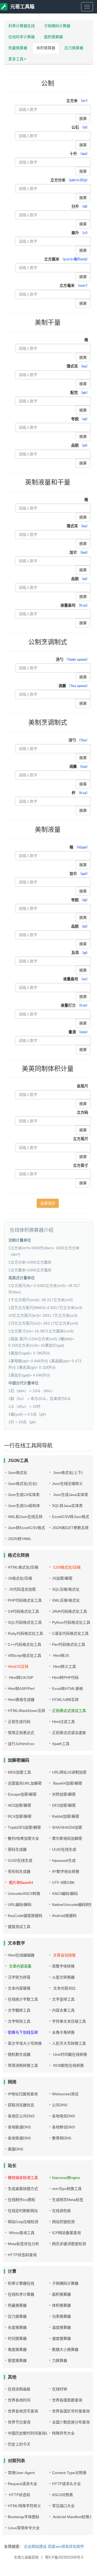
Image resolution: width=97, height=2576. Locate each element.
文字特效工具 (19, 2021)
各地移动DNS (63, 2127)
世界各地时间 (19, 2400)
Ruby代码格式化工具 (25, 1633)
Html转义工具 (64, 1666)
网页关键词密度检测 (69, 2244)
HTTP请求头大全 (66, 2484)
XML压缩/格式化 (66, 1600)
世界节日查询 (19, 2422)
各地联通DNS (19, 2127)
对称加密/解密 (64, 1794)
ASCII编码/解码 (65, 1894)
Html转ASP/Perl (21, 1689)
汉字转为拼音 (19, 1977)
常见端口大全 (63, 2506)
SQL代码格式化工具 (25, 1622)
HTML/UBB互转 (65, 1700)
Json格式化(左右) (23, 1484)
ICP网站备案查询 (66, 2233)
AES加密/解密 (20, 1805)
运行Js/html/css (21, 1744)
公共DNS (60, 2105)
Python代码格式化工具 (71, 1622)
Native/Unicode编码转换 (72, 1905)
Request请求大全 (22, 2484)
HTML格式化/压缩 (23, 1567)
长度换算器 (17, 2327)
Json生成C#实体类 (24, 1495)
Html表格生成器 (21, 1700)
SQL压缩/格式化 (66, 1589)
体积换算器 (46, 48)
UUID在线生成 (64, 1849)
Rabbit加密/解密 (66, 1816)
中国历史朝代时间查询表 (29, 2433)
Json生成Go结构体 (24, 1506)
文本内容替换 (19, 1988)
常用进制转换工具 (23, 2065)
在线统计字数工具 (23, 1999)
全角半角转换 (63, 2032)
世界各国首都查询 (67, 2400)
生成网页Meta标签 (68, 2200)
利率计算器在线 (22, 26)
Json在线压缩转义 (67, 1484)
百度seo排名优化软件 (66, 2546)
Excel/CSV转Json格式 (71, 1517)
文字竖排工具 (63, 1999)
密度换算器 (17, 2361)
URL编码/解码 (20, 1905)
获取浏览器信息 (21, 2105)
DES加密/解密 (64, 1805)
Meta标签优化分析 (23, 2244)
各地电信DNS (63, 2116)
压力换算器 (74, 48)
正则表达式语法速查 (69, 1733)
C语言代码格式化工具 (70, 1633)
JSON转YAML (20, 1539)
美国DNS (15, 2149)
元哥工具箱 (22, 7)
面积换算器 (53, 37)
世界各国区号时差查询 (71, 2411)
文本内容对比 (64, 1988)
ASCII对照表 (63, 2495)
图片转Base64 (20, 1883)
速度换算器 (61, 2338)
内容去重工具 (63, 2010)
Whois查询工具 (21, 2233)
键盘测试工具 (19, 1927)
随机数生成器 (19, 2054)
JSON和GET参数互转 (70, 1528)
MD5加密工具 (19, 1772)
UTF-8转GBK (63, 1883)
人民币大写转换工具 (69, 2043)
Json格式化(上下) (67, 1473)
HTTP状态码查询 (22, 2255)
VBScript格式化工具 (25, 1655)
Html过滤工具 (63, 1722)
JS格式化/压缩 (20, 1578)
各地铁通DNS (19, 2138)
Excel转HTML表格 (67, 1689)
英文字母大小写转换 (25, 2043)
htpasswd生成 (64, 1860)
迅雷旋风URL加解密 (25, 1783)
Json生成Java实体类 (70, 1495)
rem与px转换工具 (67, 2189)
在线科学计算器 (22, 37)
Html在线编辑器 (21, 1955)
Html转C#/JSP (20, 1678)
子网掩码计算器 (57, 26)
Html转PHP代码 (65, 1678)
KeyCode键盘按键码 (25, 1916)
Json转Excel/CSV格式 (26, 1528)
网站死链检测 (63, 2222)
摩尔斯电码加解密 (67, 1838)
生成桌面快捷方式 (23, 2189)
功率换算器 (61, 2316)
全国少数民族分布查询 (71, 2422)
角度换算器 (17, 2349)
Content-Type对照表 (69, 2473)
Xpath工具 (61, 1744)
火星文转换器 (63, 1977)
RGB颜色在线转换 (68, 2065)
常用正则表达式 (21, 1733)
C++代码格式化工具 (25, 1644)
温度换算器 (61, 2327)
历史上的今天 (19, 2444)
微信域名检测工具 (23, 2178)
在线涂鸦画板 (19, 2389)
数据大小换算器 (65, 2349)
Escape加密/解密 (22, 1794)
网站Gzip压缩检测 (23, 2222)
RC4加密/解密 (20, 1816)
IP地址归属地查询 (23, 2094)
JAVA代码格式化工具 (70, 1611)
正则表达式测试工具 (69, 1711)
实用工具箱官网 (26, 2557)
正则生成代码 (19, 1722)
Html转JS (60, 1655)
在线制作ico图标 (22, 2200)
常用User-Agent (21, 2473)
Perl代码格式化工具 (69, 1644)
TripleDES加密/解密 (24, 1827)
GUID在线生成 (20, 1860)
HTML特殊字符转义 (24, 2506)
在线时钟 (60, 2389)
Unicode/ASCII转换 (24, 1894)
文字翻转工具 (19, 2010)
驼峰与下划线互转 (23, 2032)
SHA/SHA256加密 (67, 1827)
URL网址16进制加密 (69, 1772)
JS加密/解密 (62, 1578)
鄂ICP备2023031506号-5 (64, 2557)
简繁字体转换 (63, 1966)
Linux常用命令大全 (24, 2528)
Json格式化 (18, 1473)
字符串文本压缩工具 (69, 2021)
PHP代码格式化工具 (25, 1600)
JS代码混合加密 (22, 1589)
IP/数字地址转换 (66, 1871)
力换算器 (60, 2361)
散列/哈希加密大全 (23, 1838)
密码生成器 (17, 1849)
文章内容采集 (20, 1966)
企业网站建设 (35, 2546)
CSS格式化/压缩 (66, 1567)
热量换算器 (18, 48)
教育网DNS (62, 2138)
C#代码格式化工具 (23, 1611)
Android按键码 (64, 1916)
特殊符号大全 (63, 2433)
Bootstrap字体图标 (24, 2517)
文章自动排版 (64, 1955)
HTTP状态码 (19, 2495)
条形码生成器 (19, 1871)
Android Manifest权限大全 (74, 2517)
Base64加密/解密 (67, 1783)
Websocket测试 (65, 2094)
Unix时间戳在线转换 (70, 2054)
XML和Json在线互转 (25, 1517)
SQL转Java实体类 (67, 1506)
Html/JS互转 (18, 1666)
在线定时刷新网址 (23, 2211)
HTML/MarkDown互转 (27, 1711)
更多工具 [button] (16, 59)
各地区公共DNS (21, 2116)
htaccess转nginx (66, 2178)
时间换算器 (17, 2338)
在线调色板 (61, 2211)
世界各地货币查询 (23, 2411)
